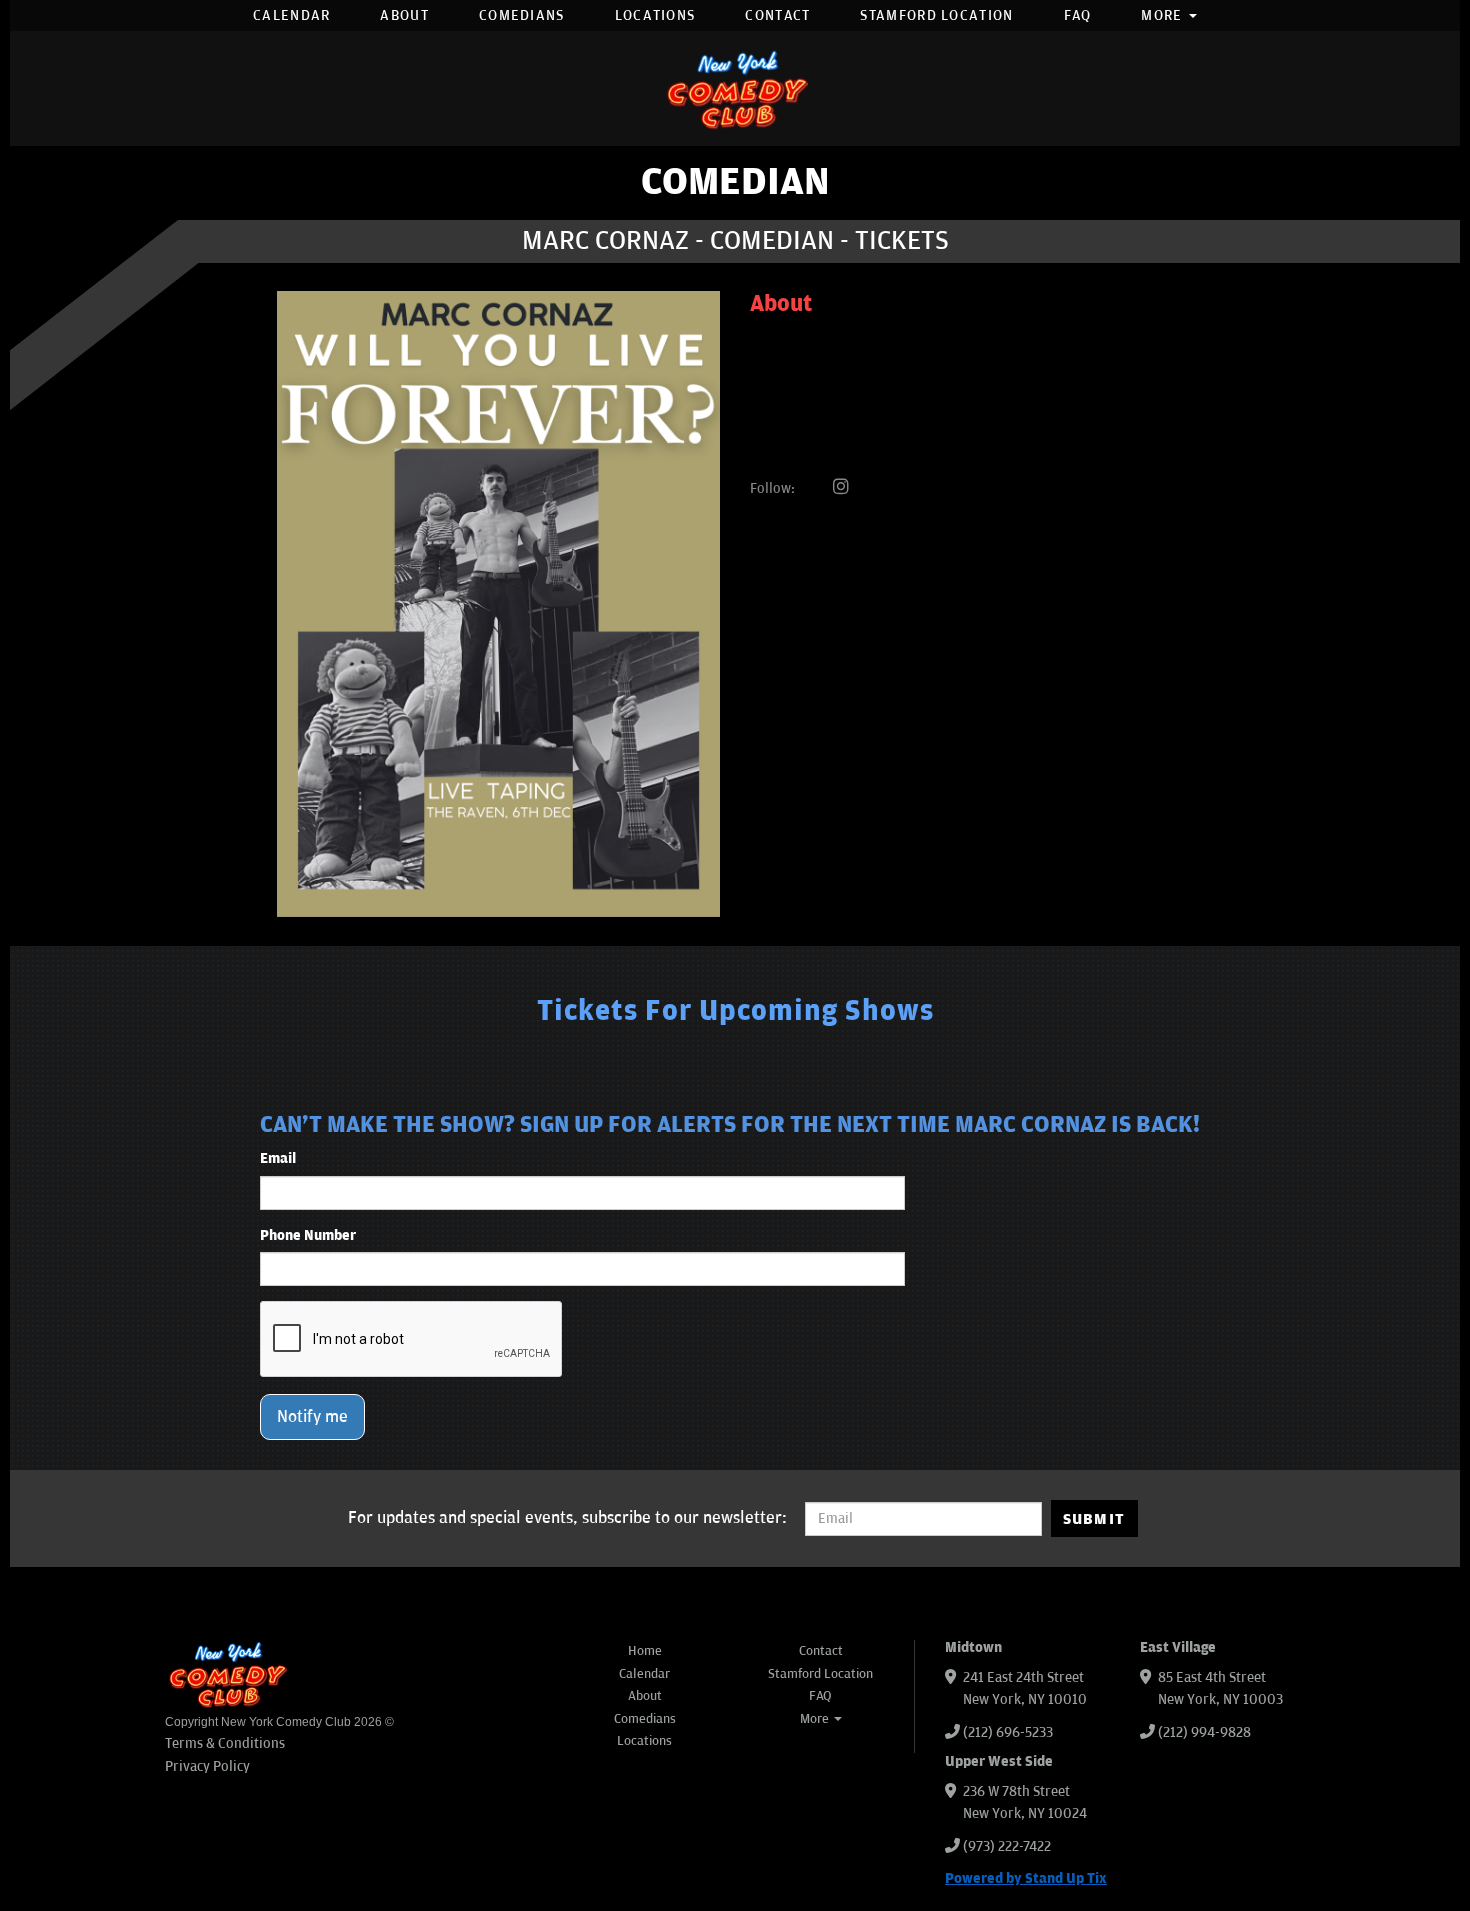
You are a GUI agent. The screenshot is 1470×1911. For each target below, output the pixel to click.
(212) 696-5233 (1008, 1732)
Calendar (291, 15)
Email (278, 1158)
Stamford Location (936, 15)
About (404, 15)
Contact (777, 15)
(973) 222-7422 (1007, 1846)
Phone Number (308, 1235)
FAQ (1078, 15)
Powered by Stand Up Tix (1026, 1878)
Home (645, 1651)
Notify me (312, 1417)
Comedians (522, 15)
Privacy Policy (207, 1766)
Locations (655, 15)
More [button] (1164, 15)
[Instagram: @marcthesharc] (841, 488)
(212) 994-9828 (1204, 1732)
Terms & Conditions (225, 1743)
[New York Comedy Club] (735, 88)
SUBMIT (1094, 1519)
